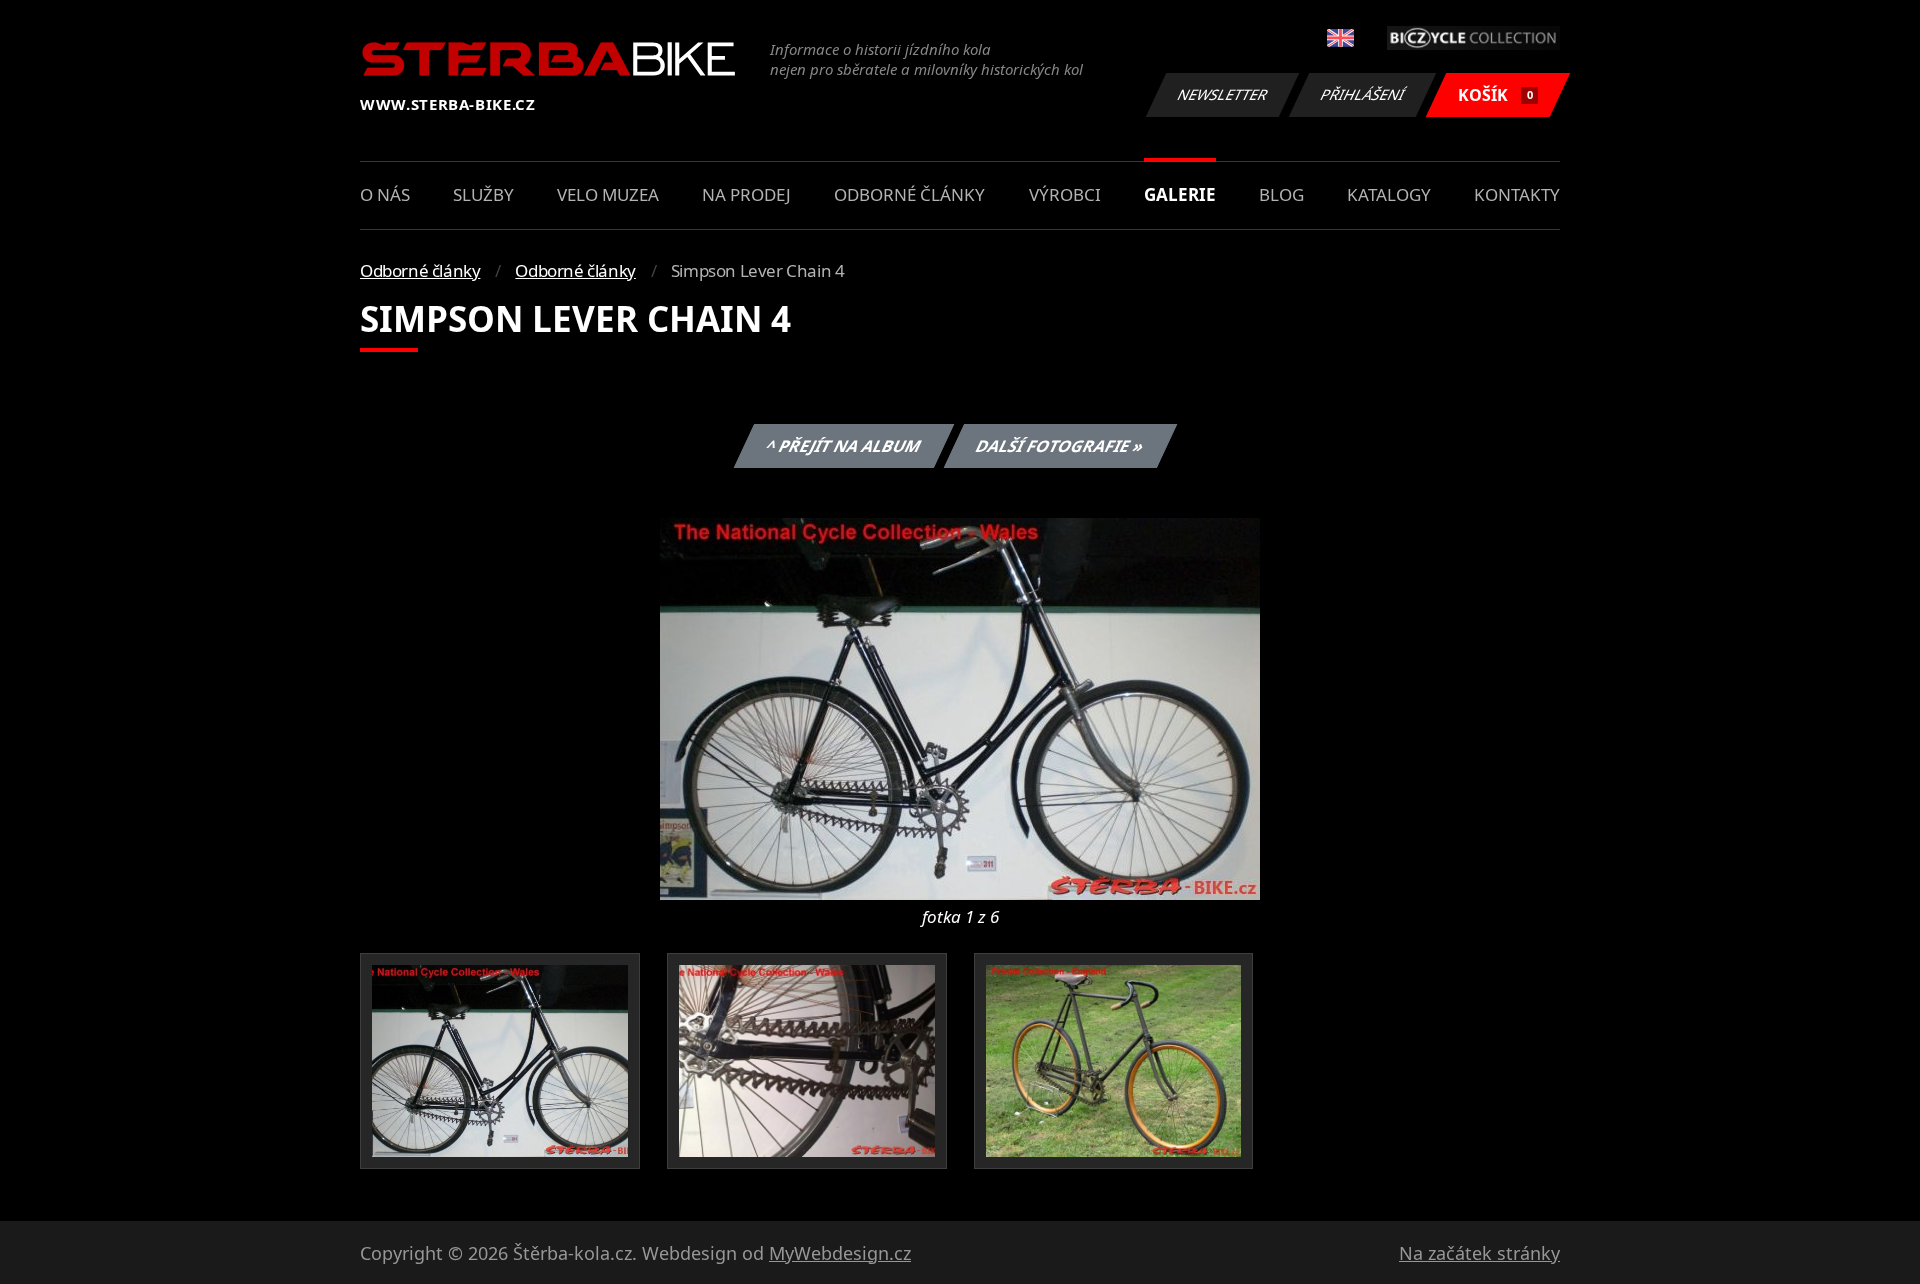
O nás (385, 194)
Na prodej (746, 194)
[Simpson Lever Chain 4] (960, 707)
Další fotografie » (1059, 446)
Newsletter (1223, 94)
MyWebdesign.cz (840, 1253)
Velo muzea (608, 194)
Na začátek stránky (1479, 1253)
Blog (1281, 194)
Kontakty (1517, 194)
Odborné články (909, 194)
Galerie (1180, 194)
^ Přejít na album (843, 446)
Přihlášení (1363, 94)
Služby (483, 194)
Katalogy (1389, 194)
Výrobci (1065, 194)
